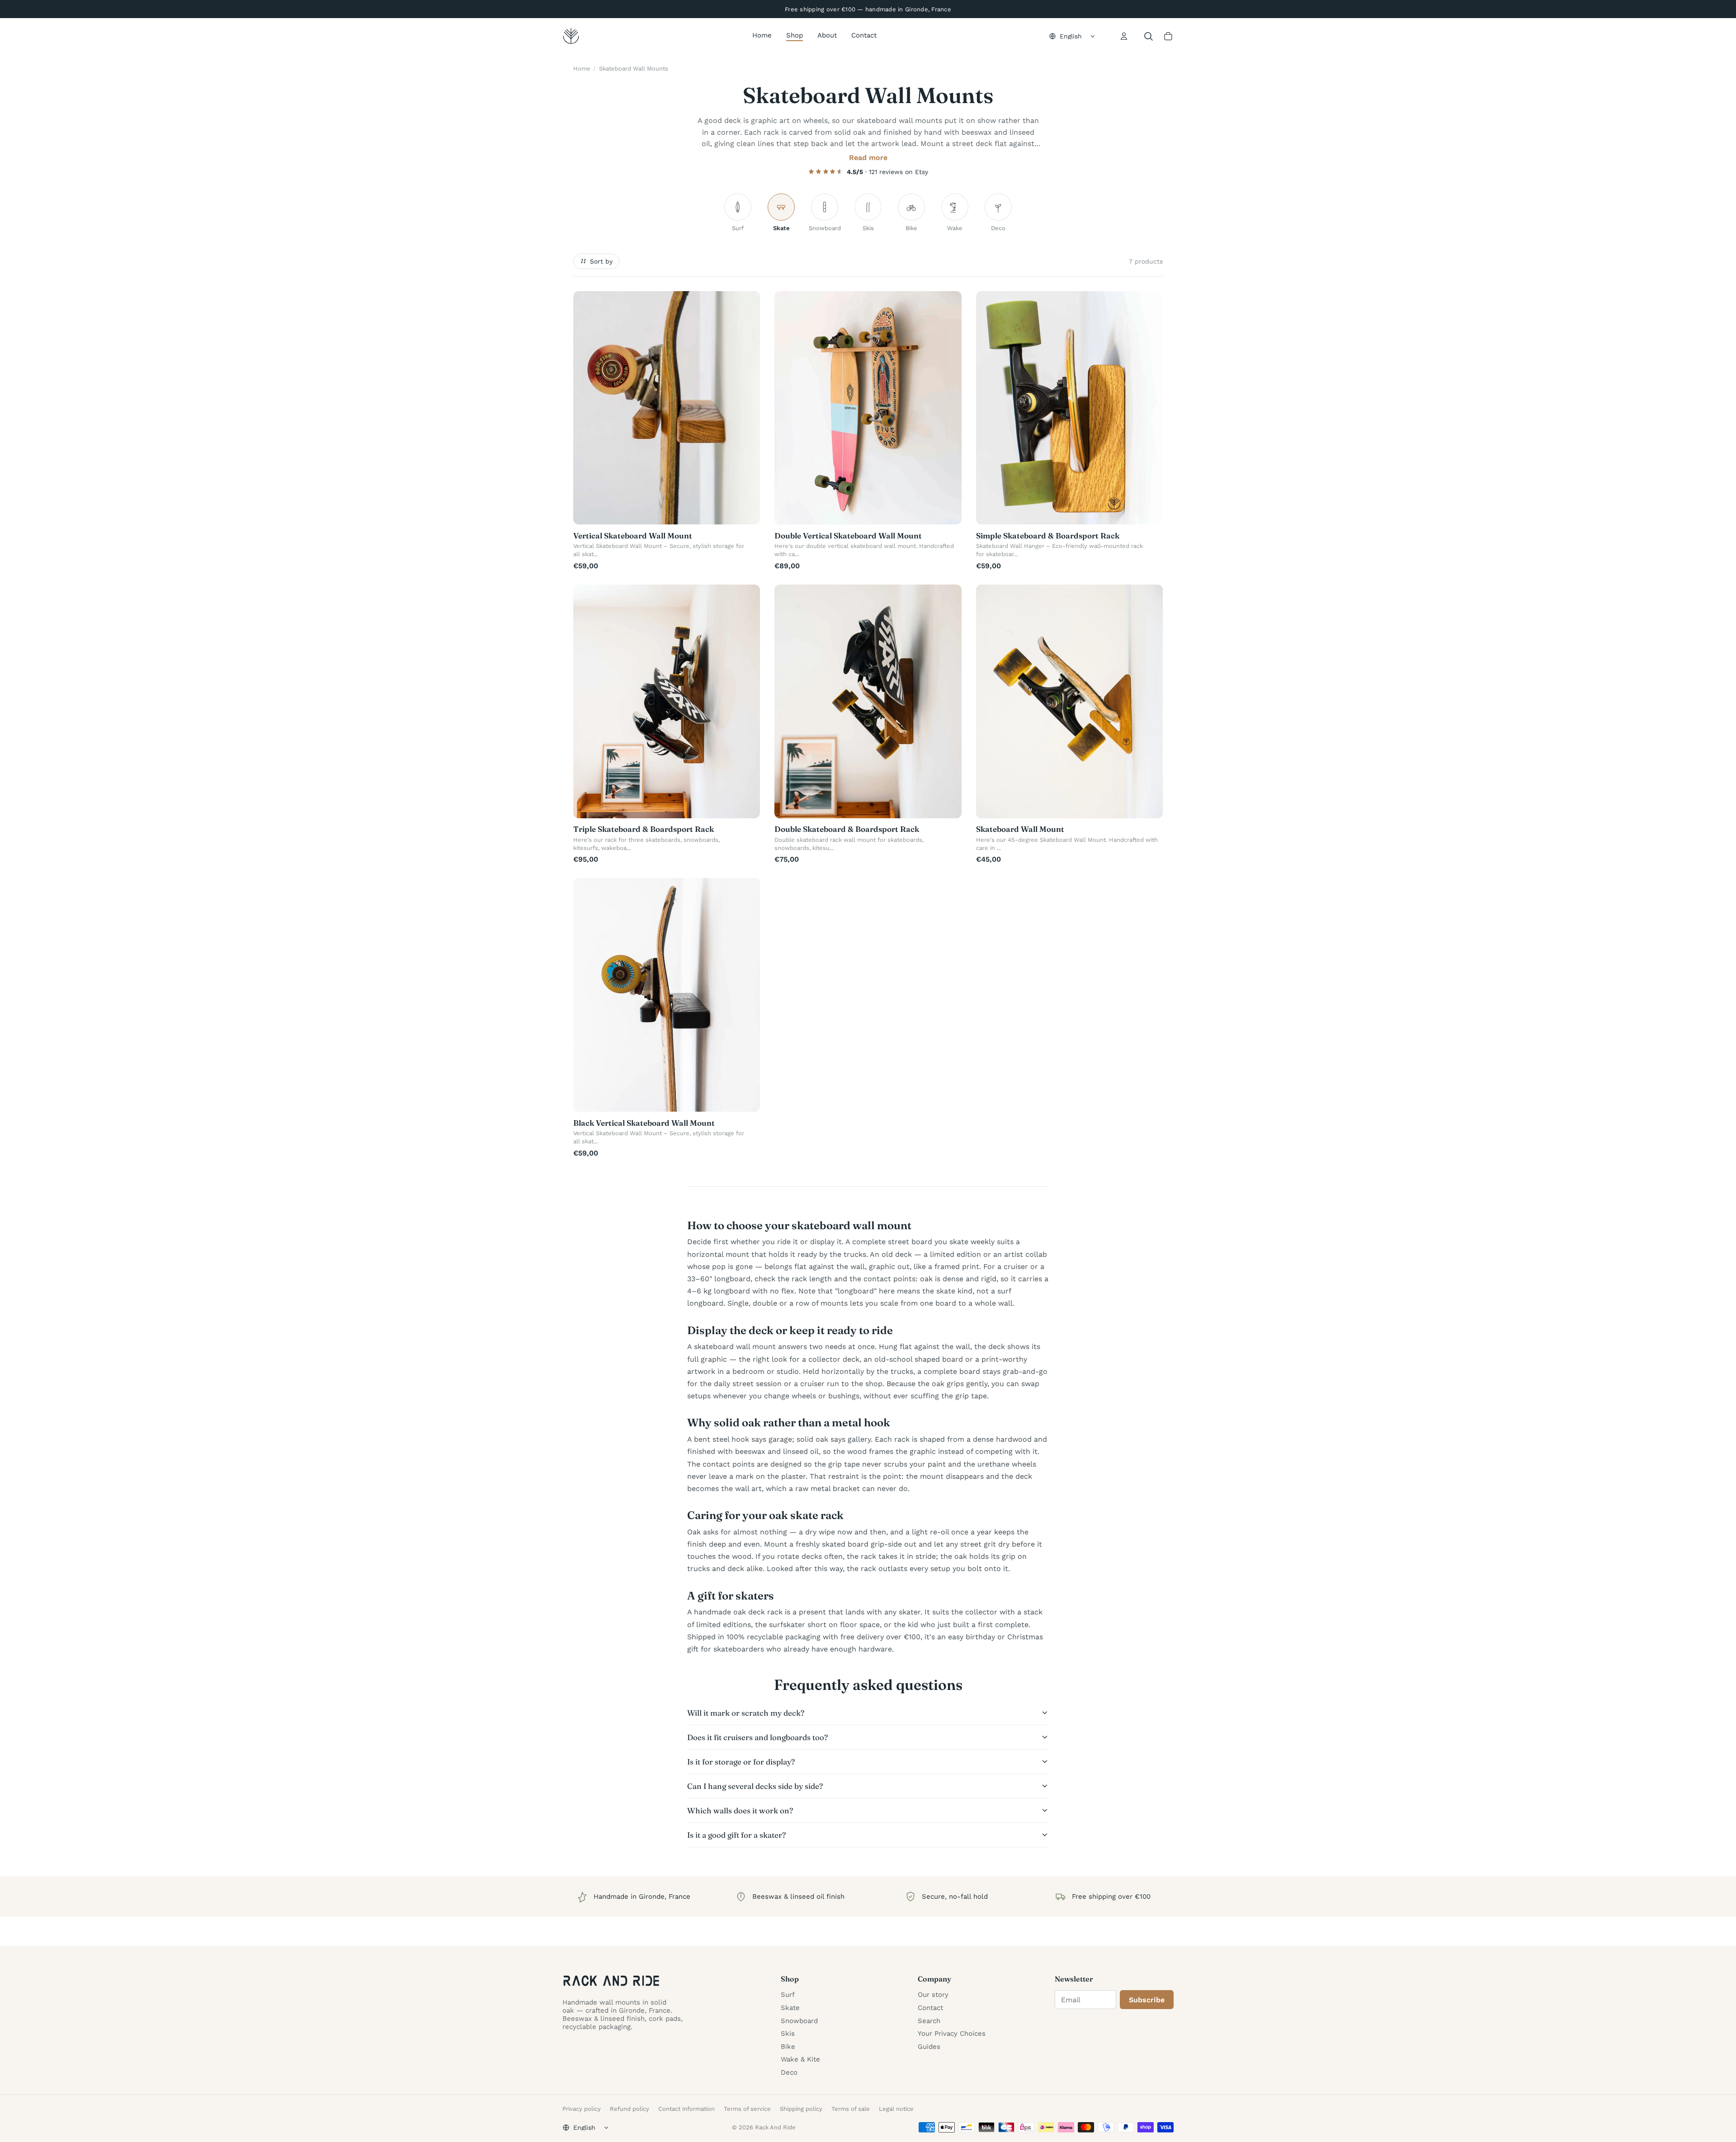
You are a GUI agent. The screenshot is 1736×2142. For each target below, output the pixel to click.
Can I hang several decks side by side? (755, 1786)
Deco (789, 2072)
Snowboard (799, 2021)
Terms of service (747, 2109)
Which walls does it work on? (740, 1810)
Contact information (686, 2109)
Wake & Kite (800, 2059)
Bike (788, 2047)
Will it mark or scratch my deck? (746, 1713)
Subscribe (1147, 2000)
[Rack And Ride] (571, 36)
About (827, 35)
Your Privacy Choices (952, 2033)
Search (929, 2021)
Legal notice (896, 2109)
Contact (864, 35)
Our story (933, 1995)
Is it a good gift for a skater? (736, 1835)
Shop (795, 35)
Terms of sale (851, 2109)
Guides (929, 2047)
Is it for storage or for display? (741, 1762)
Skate (790, 2008)
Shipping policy (801, 2109)
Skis (788, 2033)
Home (762, 35)
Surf (788, 1995)
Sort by (601, 261)
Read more (868, 158)
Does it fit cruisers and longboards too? (757, 1737)
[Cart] (1168, 36)
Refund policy (630, 2109)
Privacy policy (582, 2109)
